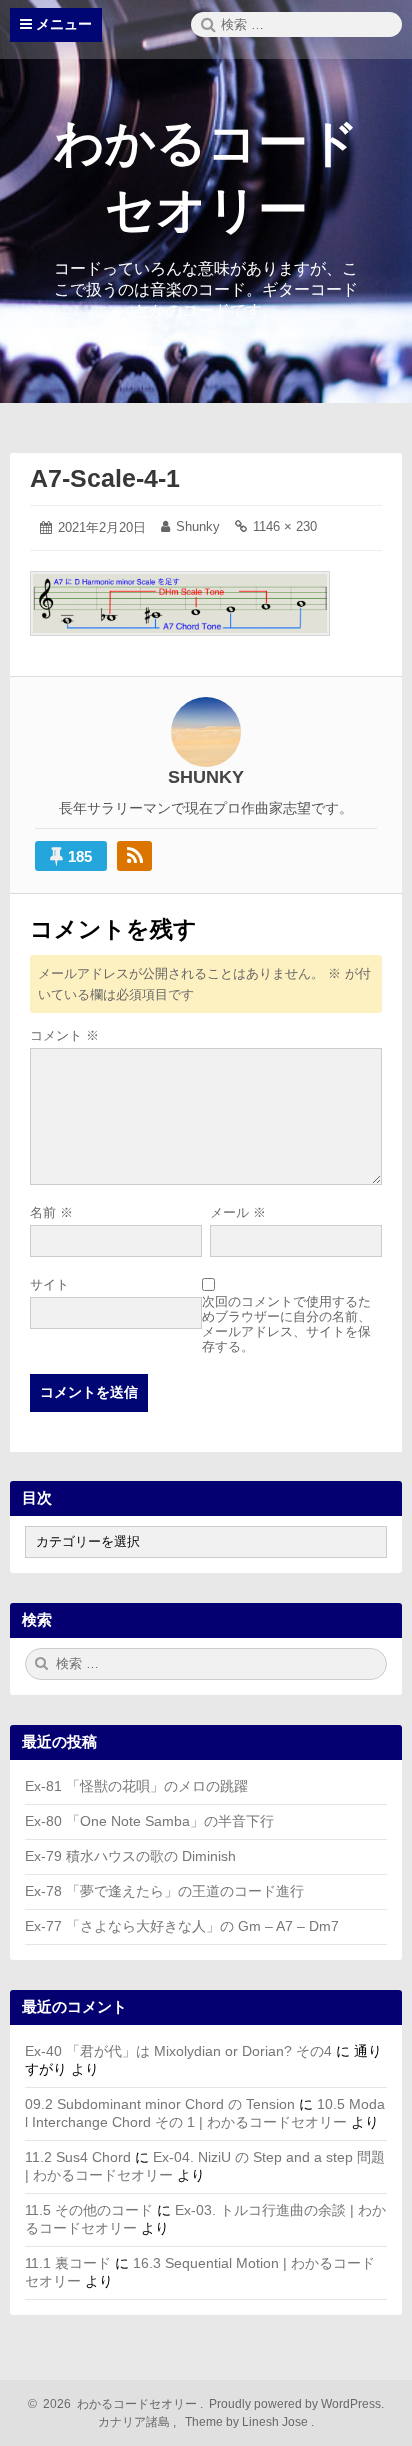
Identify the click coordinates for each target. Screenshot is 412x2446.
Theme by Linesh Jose (248, 2422)
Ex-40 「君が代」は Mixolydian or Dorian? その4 (178, 2051)
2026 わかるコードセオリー (117, 2404)
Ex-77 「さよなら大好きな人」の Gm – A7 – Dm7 (182, 1926)
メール (238, 1212)
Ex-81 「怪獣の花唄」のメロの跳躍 (136, 1786)
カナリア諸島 (135, 2422)
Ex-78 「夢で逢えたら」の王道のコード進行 (164, 1891)
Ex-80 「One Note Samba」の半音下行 (149, 1821)
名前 (51, 1212)
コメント (64, 1035)
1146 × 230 (285, 526)
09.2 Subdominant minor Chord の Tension (160, 2104)
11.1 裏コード (68, 2263)
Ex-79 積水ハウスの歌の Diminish (130, 1856)
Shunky (198, 526)
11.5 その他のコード (89, 2210)
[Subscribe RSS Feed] (134, 856)
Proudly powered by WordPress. (295, 2404)
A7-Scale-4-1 (105, 478)
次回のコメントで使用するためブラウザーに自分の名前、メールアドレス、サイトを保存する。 (286, 1324)
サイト (49, 1284)
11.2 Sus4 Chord (78, 2157)
